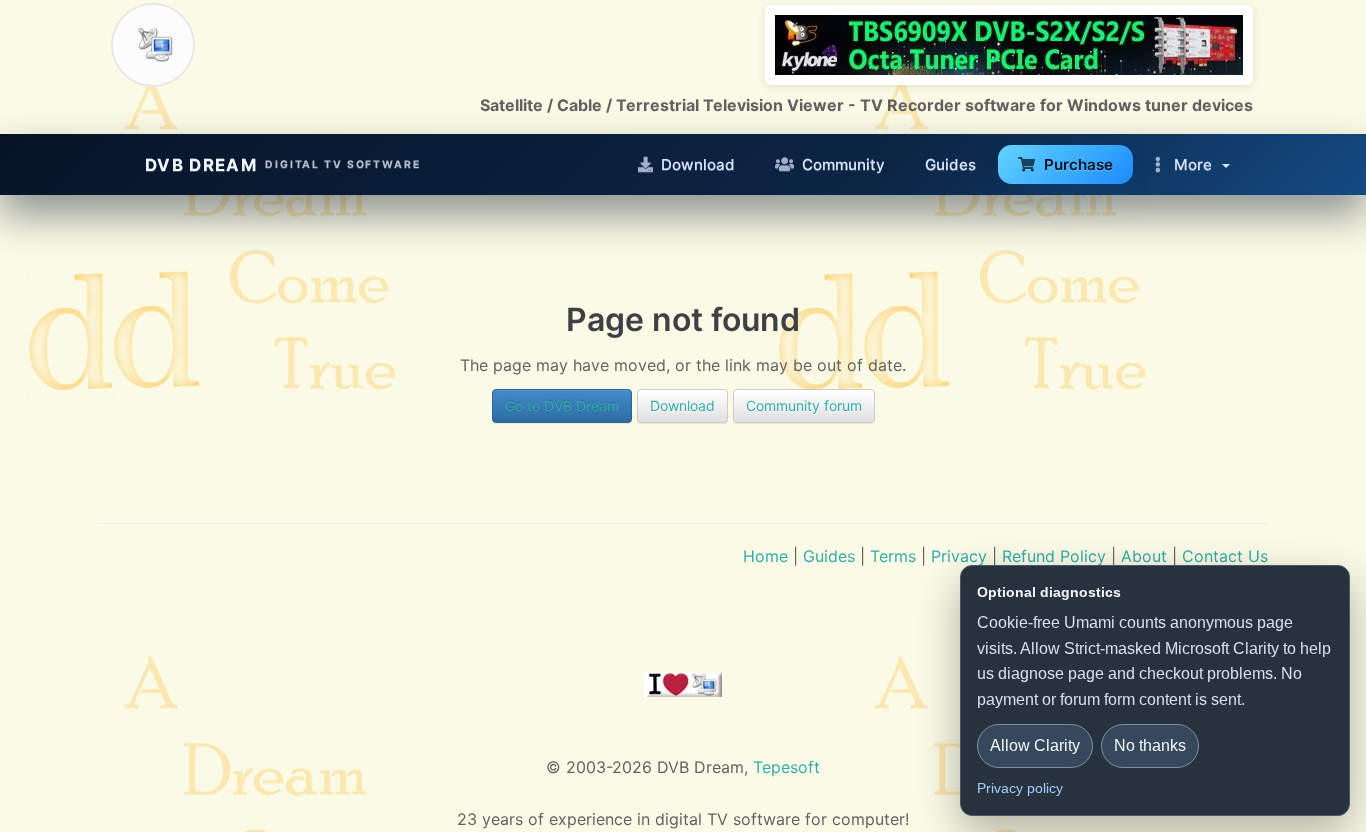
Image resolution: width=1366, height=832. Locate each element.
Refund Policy (1054, 556)
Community (843, 164)
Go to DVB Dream (562, 405)
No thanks (1150, 745)
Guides (950, 164)
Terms (893, 556)
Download (698, 164)
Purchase (1078, 164)
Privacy (959, 556)
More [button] (1193, 164)
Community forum (804, 405)
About (1144, 556)
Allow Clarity (1035, 745)
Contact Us (1225, 556)
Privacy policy (1020, 788)
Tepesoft (786, 767)
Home (765, 556)
